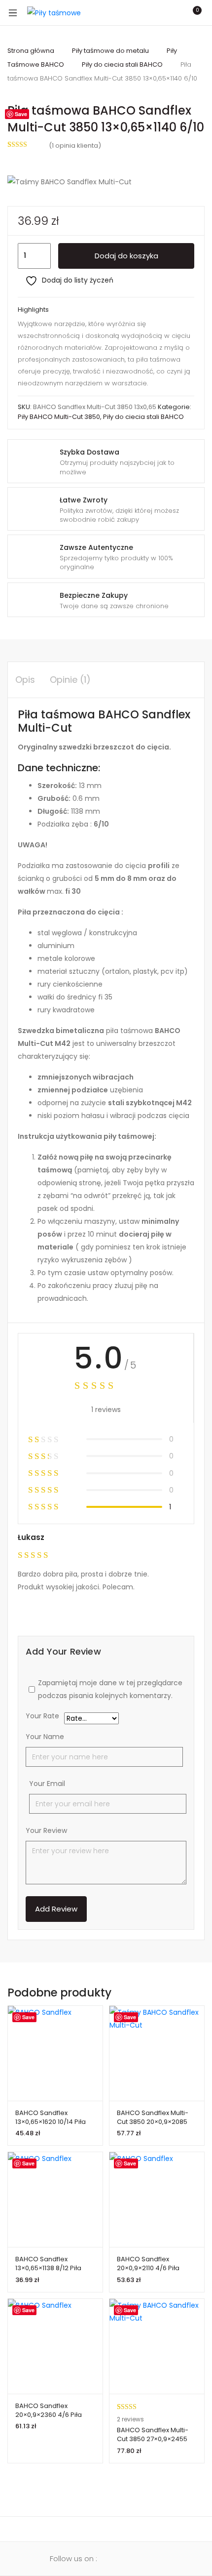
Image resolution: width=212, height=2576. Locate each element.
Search (150, 13)
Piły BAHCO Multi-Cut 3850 (59, 417)
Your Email (47, 1784)
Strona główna (31, 51)
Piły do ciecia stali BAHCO (122, 64)
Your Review (46, 1830)
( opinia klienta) (75, 145)
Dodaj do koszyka (126, 256)
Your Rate (42, 1717)
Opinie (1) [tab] (70, 680)
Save (21, 114)
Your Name (45, 1737)
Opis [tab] (25, 680)
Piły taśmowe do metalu (110, 51)
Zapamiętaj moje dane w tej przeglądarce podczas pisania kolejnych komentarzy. (110, 1689)
